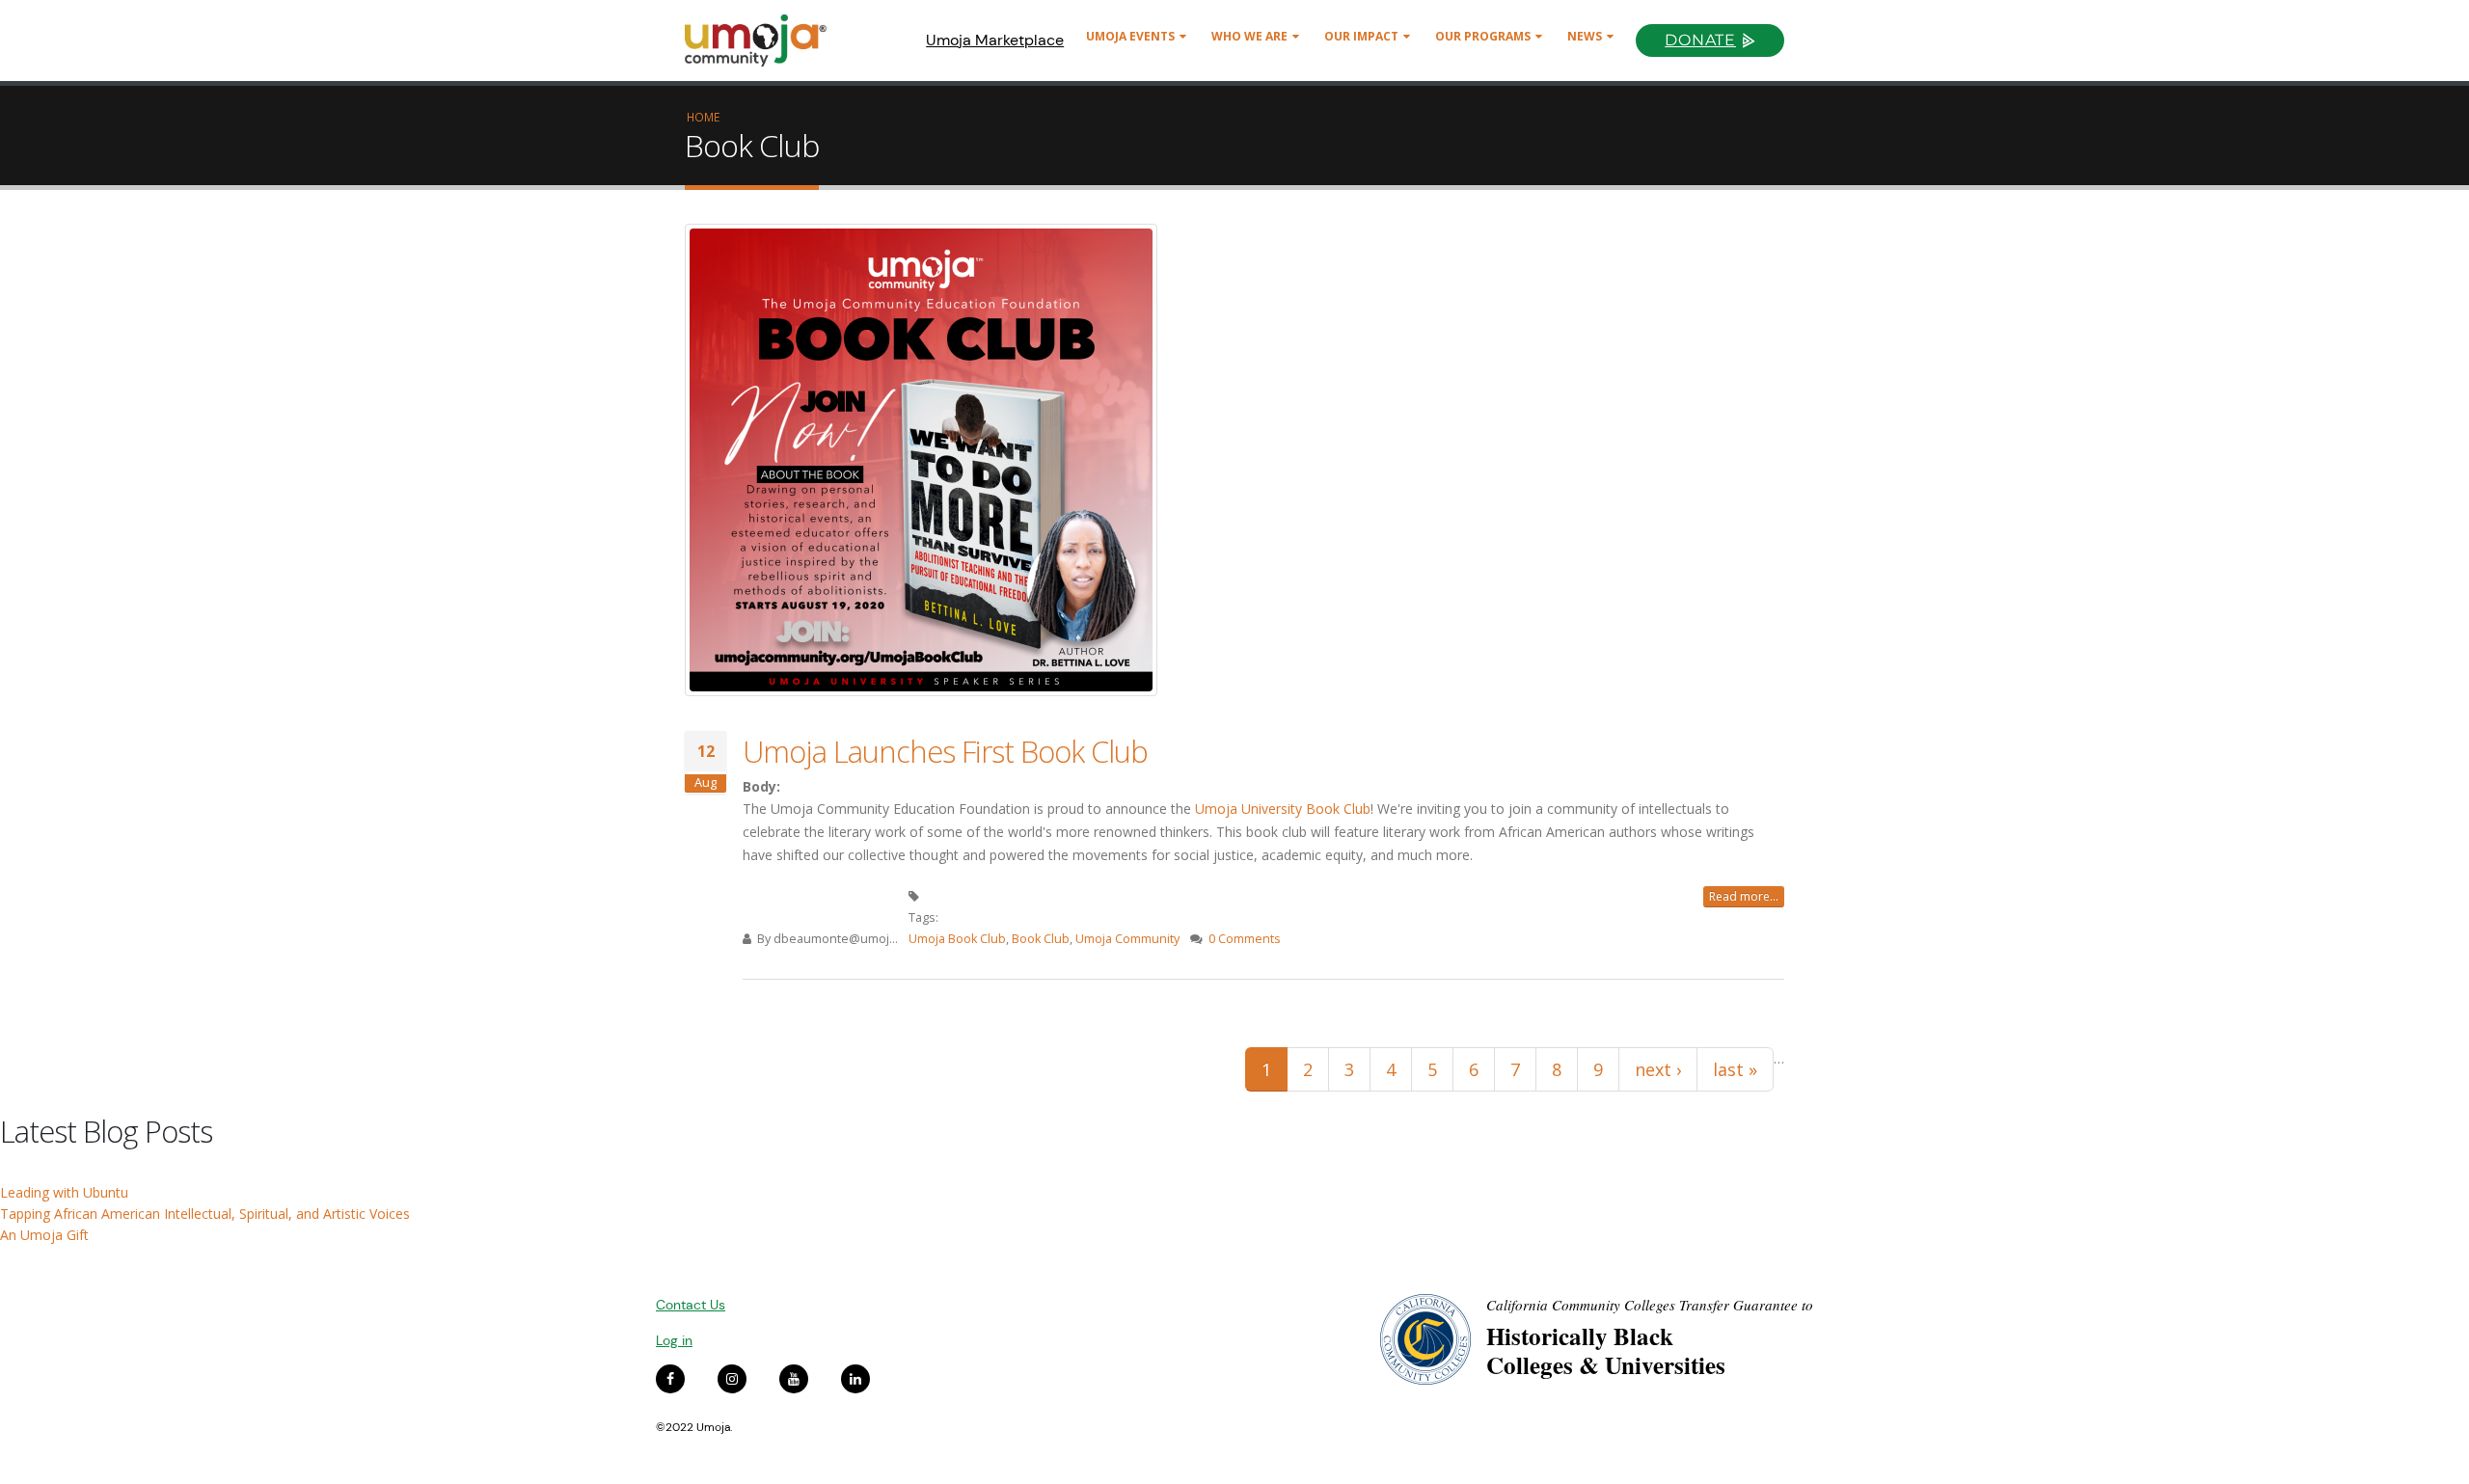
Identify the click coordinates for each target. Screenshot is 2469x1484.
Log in (674, 1340)
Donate (1700, 40)
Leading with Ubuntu (64, 1192)
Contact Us (691, 1305)
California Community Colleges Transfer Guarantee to (1650, 1305)
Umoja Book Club (957, 939)
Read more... (1744, 896)
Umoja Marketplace (995, 40)
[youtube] (794, 1379)
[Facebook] (670, 1379)
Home (703, 117)
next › (1658, 1069)
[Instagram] (732, 1379)
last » (1735, 1069)
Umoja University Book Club (1283, 809)
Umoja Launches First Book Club (945, 751)
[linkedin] (855, 1379)
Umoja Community (1127, 939)
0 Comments (1245, 939)
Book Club (1041, 939)
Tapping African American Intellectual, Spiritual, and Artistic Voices (205, 1214)
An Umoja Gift (44, 1235)
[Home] (764, 40)
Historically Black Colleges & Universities (1606, 1350)
